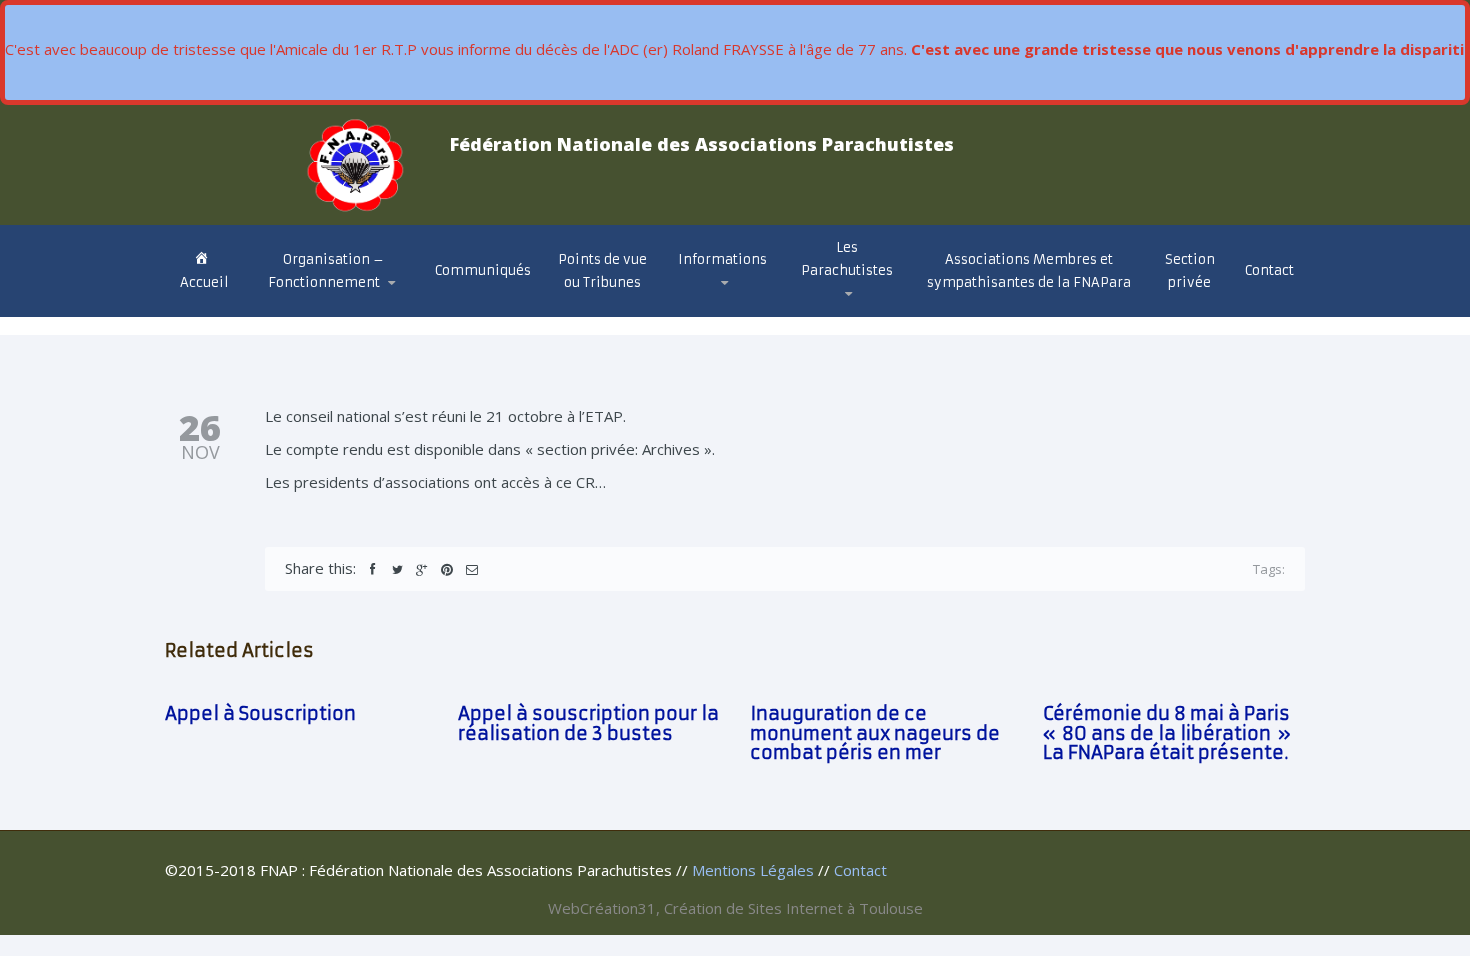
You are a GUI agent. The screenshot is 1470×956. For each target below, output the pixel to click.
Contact (1269, 270)
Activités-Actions (749, 308)
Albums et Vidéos (869, 311)
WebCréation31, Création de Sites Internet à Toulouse (735, 908)
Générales (725, 315)
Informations (722, 259)
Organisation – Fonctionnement (326, 271)
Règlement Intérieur (341, 304)
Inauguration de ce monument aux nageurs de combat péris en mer (875, 733)
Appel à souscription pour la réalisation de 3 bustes (588, 723)
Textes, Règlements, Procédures (715, 306)
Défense (718, 311)
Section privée (1190, 271)
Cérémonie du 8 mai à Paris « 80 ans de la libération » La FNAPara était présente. (1167, 733)
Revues (834, 308)
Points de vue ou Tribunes (602, 271)
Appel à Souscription (260, 713)
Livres (831, 306)
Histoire (834, 315)
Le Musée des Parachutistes (873, 303)
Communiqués (483, 270)
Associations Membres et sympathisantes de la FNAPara (1029, 271)
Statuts (302, 307)
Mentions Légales (753, 870)
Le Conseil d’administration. (332, 313)
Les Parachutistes (847, 259)
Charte (296, 309)
